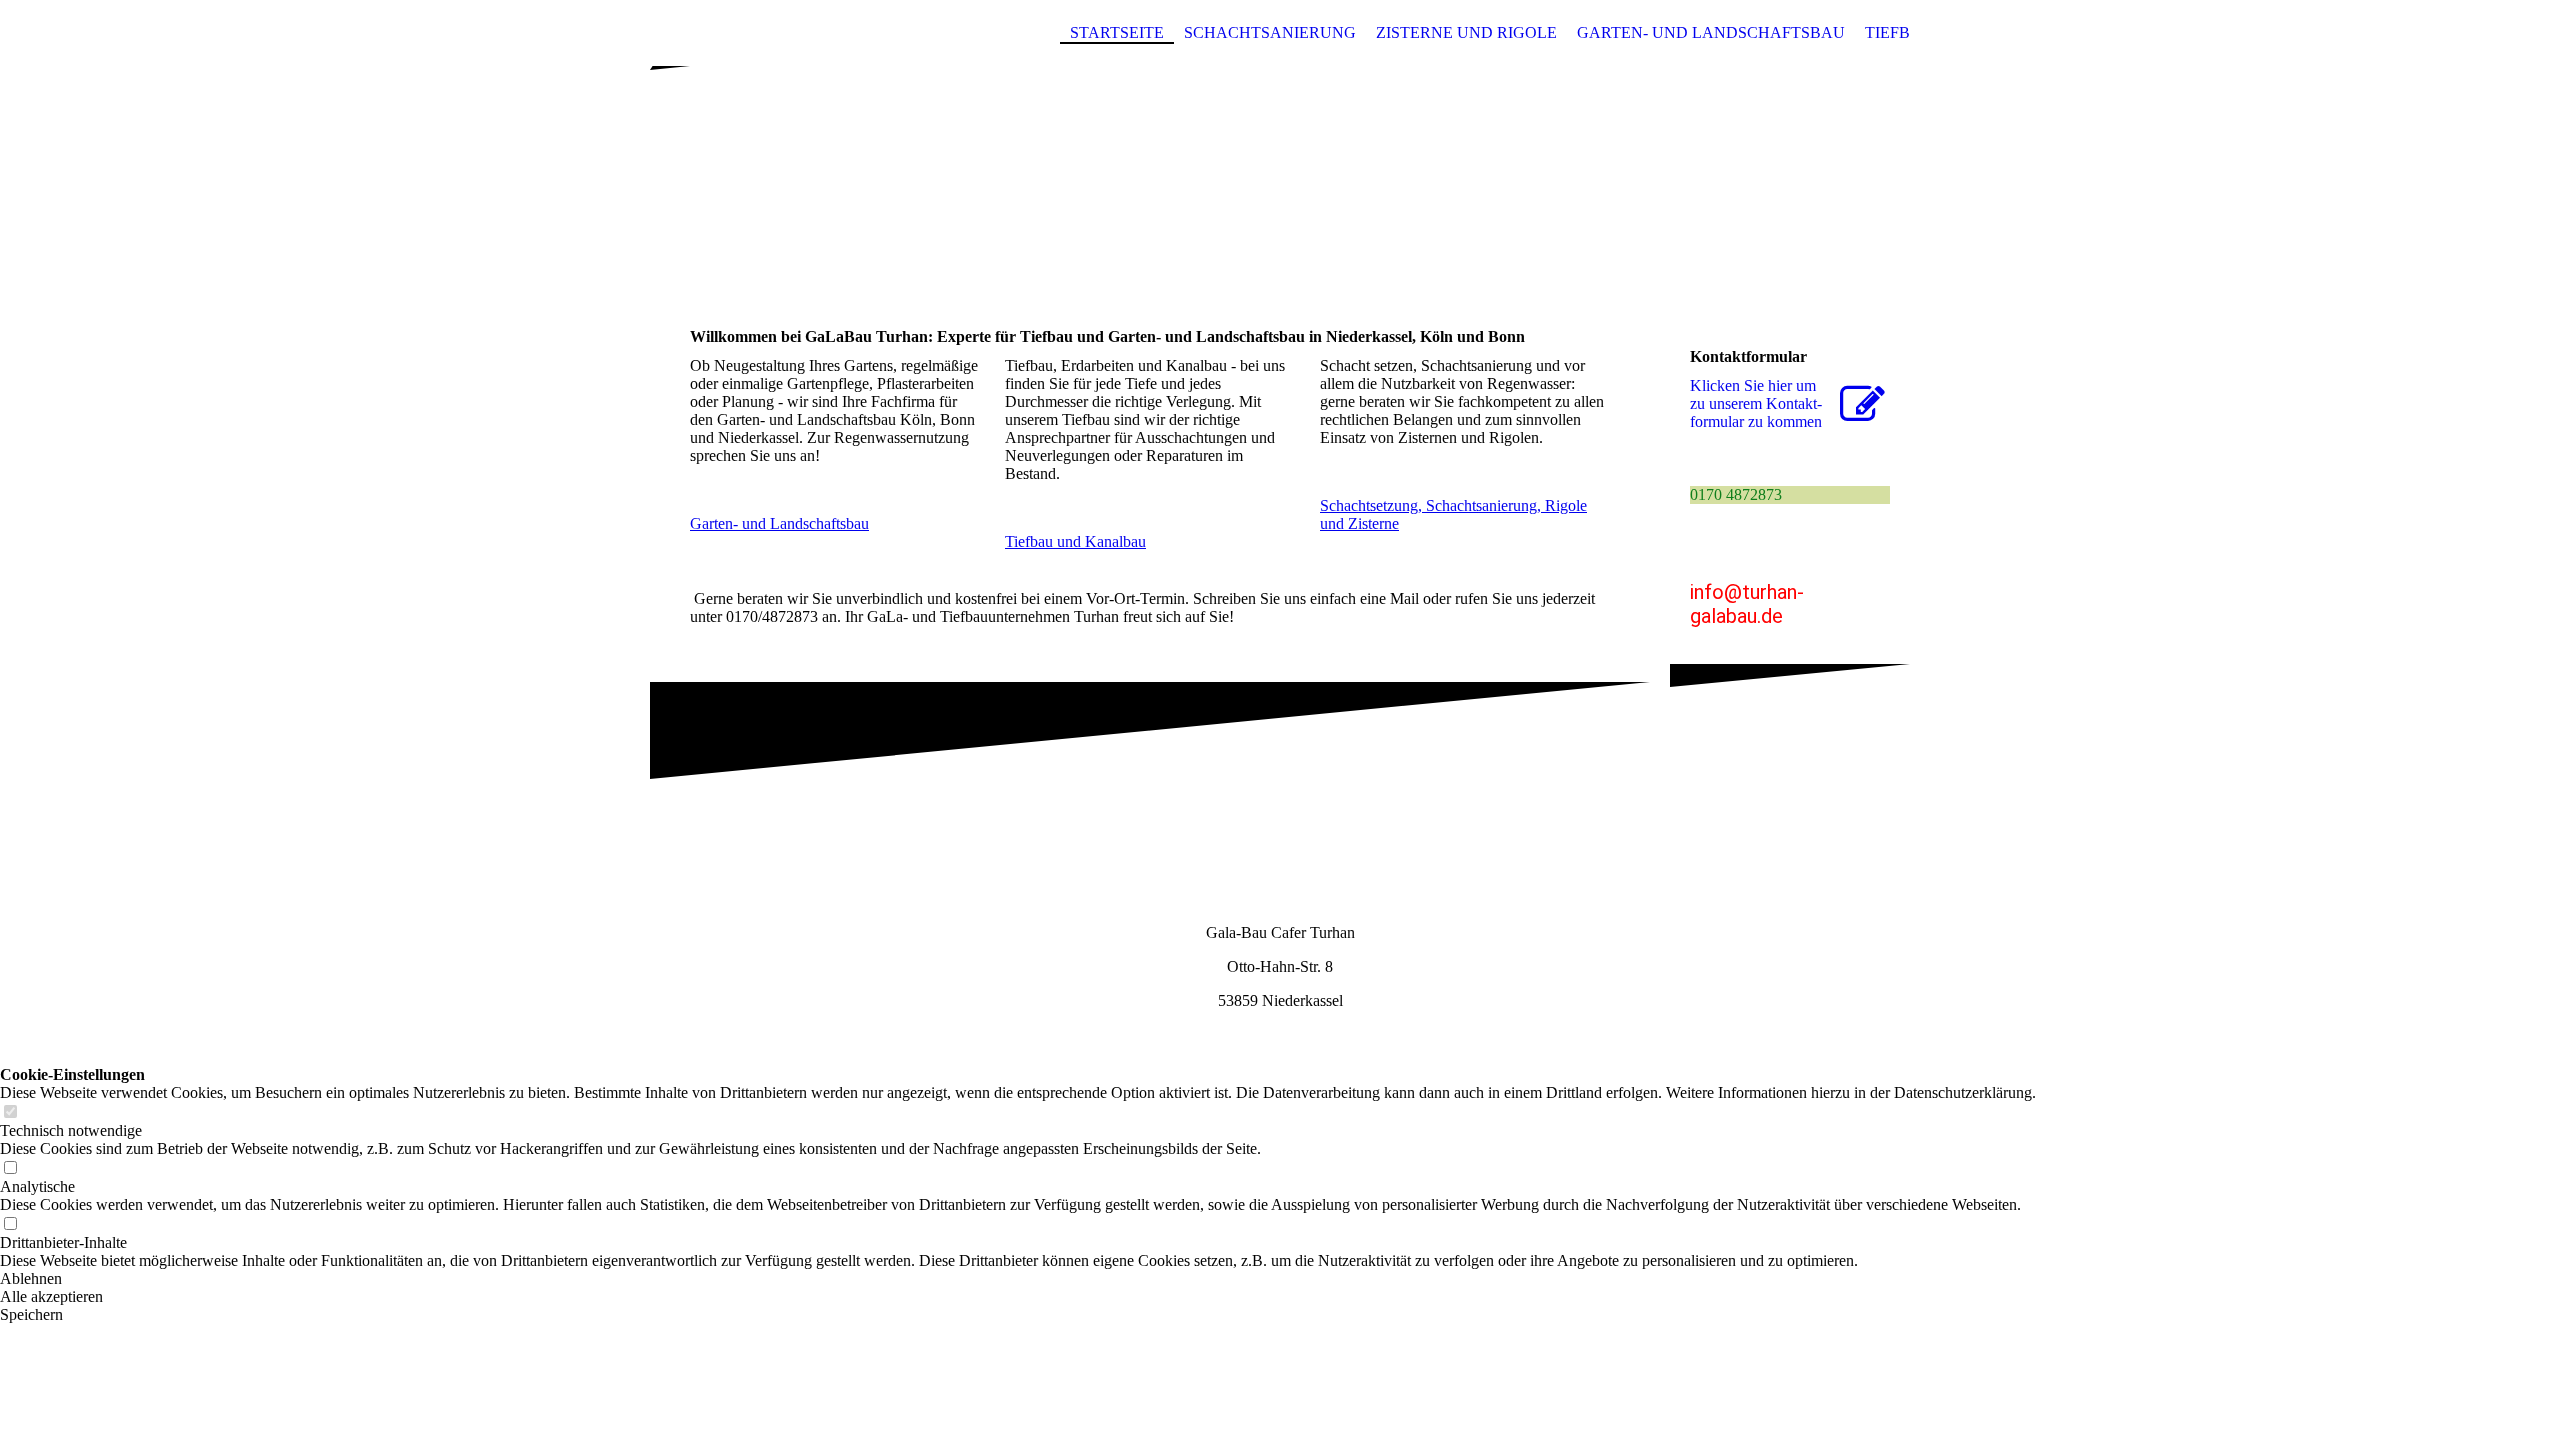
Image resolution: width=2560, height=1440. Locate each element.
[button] (1018, 1279)
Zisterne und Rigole (1466, 32)
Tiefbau (1899, 32)
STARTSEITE (1117, 32)
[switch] (10, 1112)
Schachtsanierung (1270, 32)
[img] (1280, 163)
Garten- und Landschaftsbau (1711, 32)
